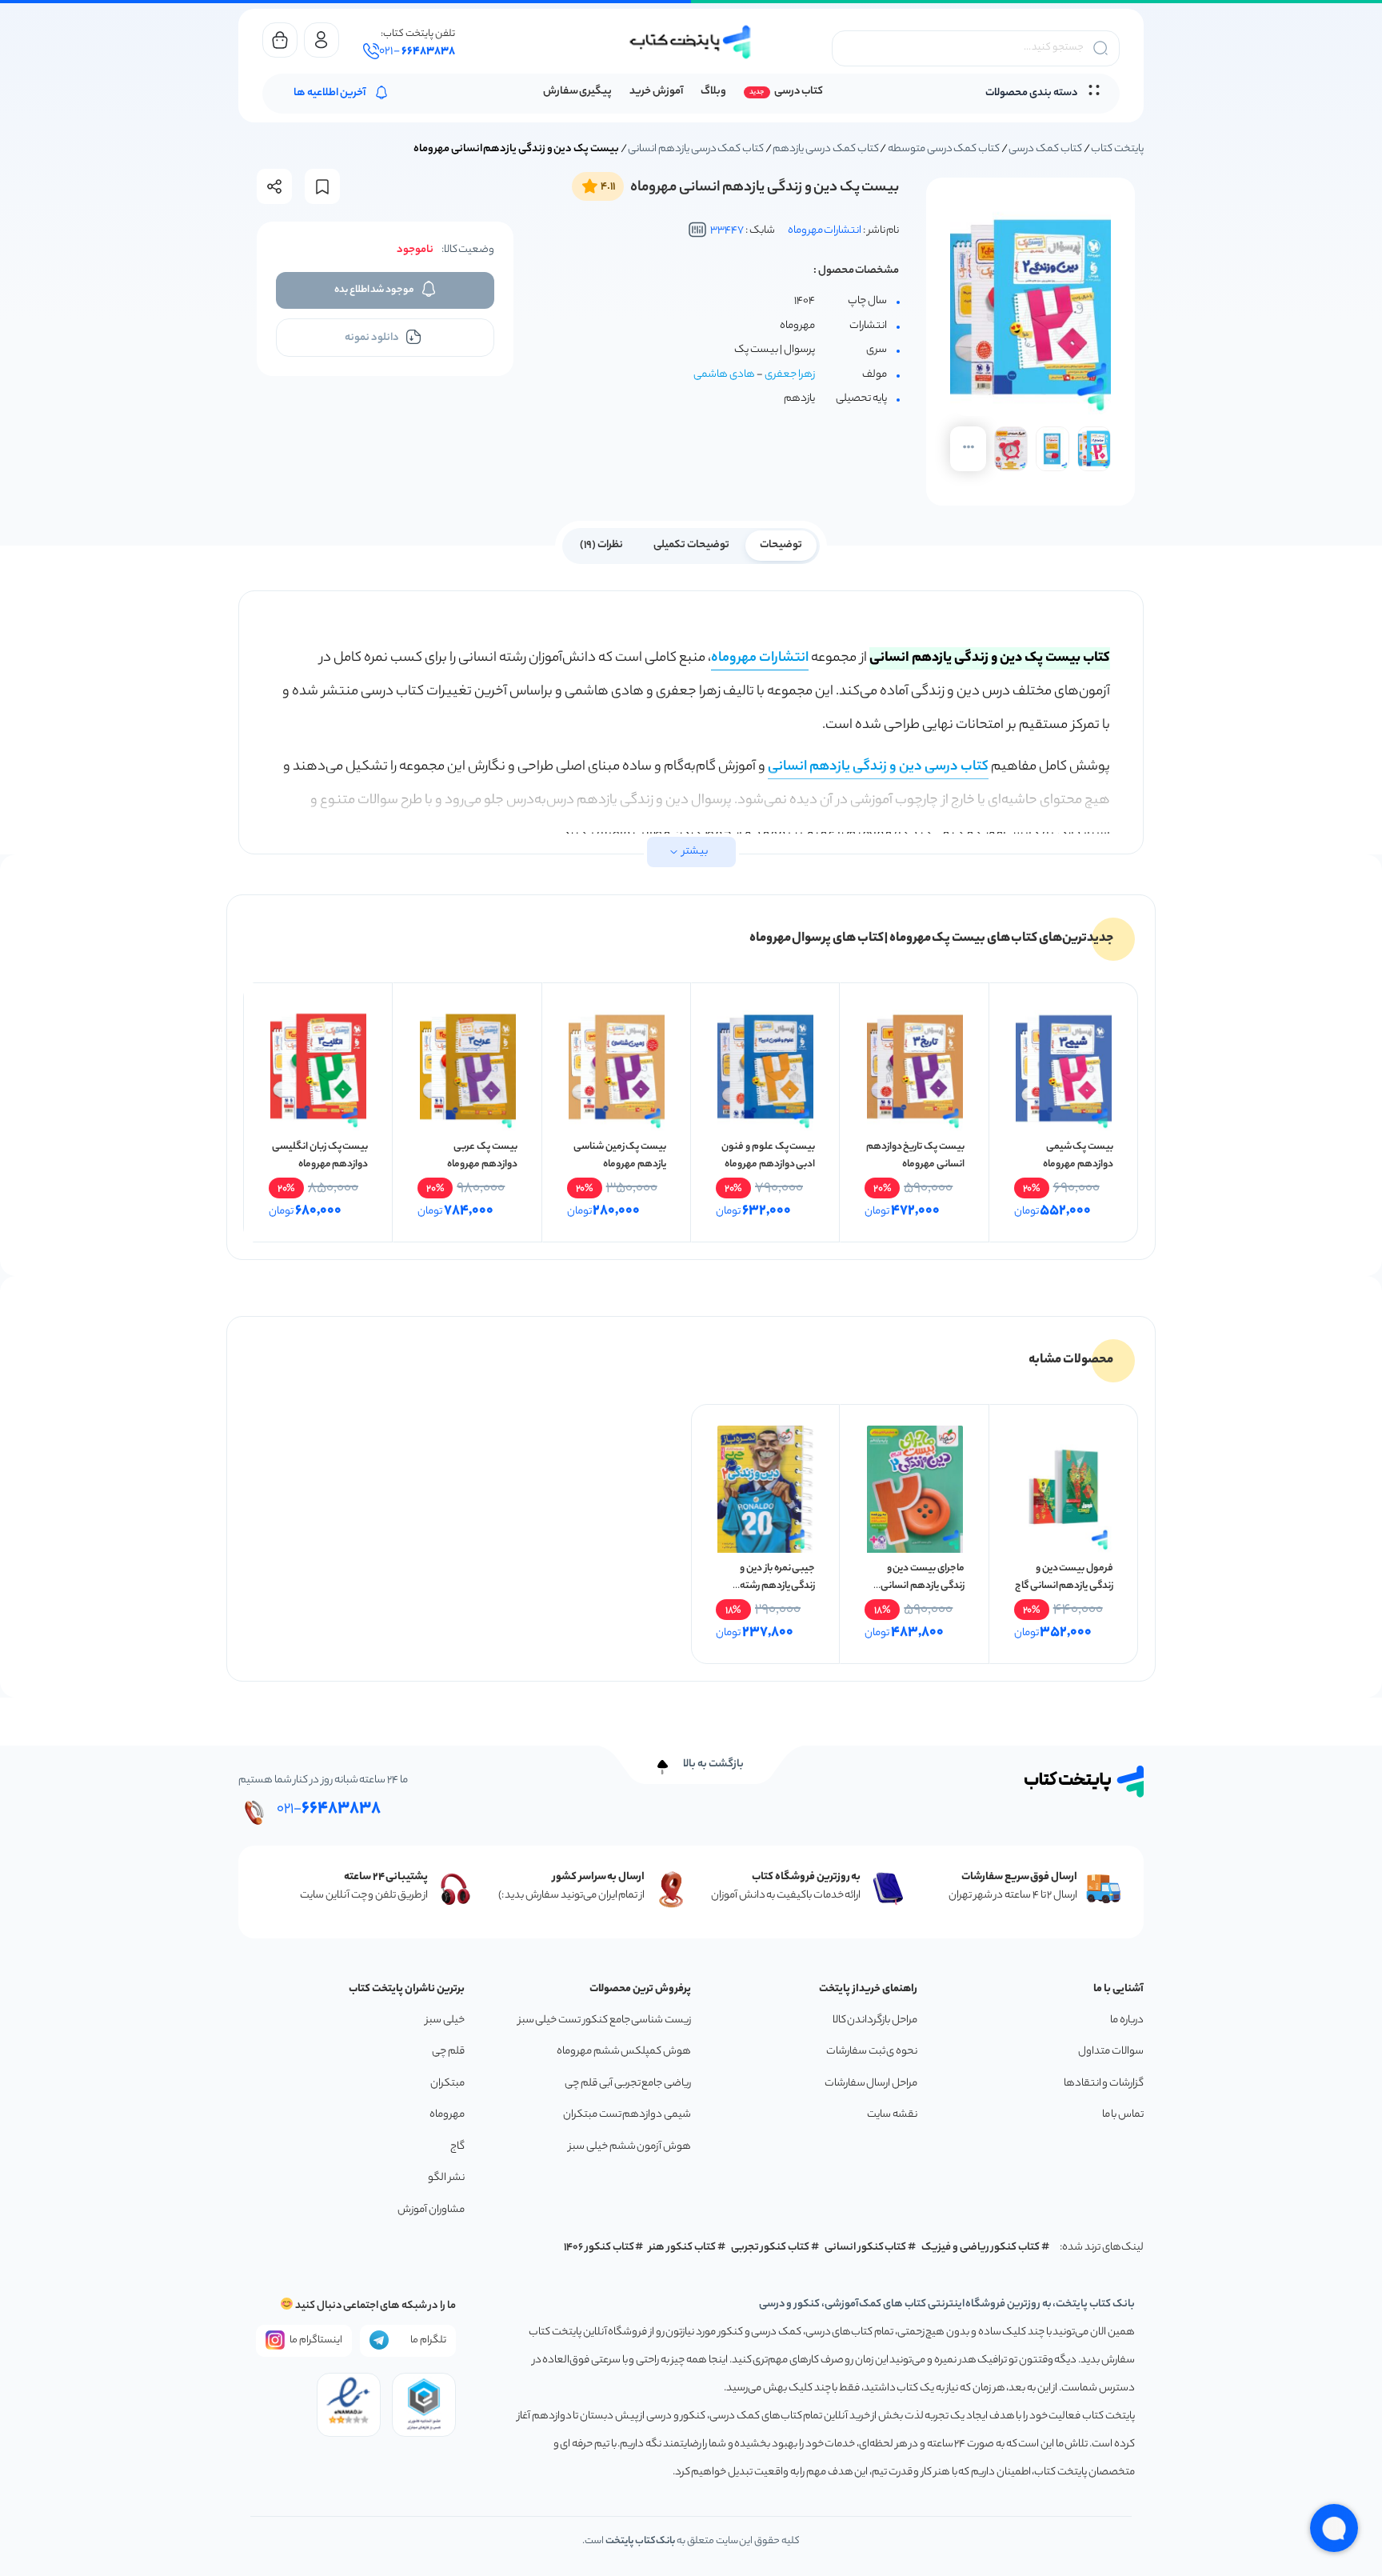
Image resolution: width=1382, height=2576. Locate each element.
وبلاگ (713, 92)
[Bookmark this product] (322, 187)
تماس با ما (1123, 2115)
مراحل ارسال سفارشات (871, 2084)
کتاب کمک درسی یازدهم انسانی (696, 149)
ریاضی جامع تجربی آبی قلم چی (628, 2084)
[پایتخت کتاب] (691, 42)
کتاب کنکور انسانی (866, 2248)
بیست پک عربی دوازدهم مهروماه (482, 1156)
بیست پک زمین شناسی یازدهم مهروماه (620, 1156)
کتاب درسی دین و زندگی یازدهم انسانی (878, 767)
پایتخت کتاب (1117, 149)
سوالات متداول (1111, 2052)
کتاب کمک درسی (1045, 149)
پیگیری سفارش (578, 92)
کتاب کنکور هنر (682, 2248)
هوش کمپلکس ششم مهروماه (624, 2052)
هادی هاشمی (724, 375)
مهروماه (447, 2115)
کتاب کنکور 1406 (599, 2248)
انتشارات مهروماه (825, 231)
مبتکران (447, 2084)
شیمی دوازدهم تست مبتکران (627, 2115)
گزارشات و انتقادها (1104, 2084)
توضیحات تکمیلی (691, 545)
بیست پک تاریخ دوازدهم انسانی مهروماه (915, 1156)
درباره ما (1127, 2020)
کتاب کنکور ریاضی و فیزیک (981, 2248)
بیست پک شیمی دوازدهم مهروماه (1078, 1156)
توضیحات (781, 545)
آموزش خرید (656, 92)
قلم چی (448, 2052)
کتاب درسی (799, 92)
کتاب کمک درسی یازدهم (825, 149)
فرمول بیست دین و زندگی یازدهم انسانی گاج (1064, 1577)
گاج (457, 2147)
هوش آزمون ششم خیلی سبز (630, 2147)
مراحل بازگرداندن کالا (875, 2020)
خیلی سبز (445, 2020)
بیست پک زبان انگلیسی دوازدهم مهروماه (320, 1156)
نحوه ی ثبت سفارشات (872, 2052)
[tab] (781, 544)
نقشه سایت (892, 2115)
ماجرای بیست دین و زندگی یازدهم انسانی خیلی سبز (922, 1586)
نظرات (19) (601, 545)
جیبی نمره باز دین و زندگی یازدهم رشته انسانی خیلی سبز (777, 1586)
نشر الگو (446, 2178)
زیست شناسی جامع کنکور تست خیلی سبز (605, 2020)
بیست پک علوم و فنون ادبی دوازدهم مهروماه (768, 1156)
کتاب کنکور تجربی (771, 2248)
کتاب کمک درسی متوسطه (944, 149)
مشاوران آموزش (431, 2210)
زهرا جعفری (790, 375)
